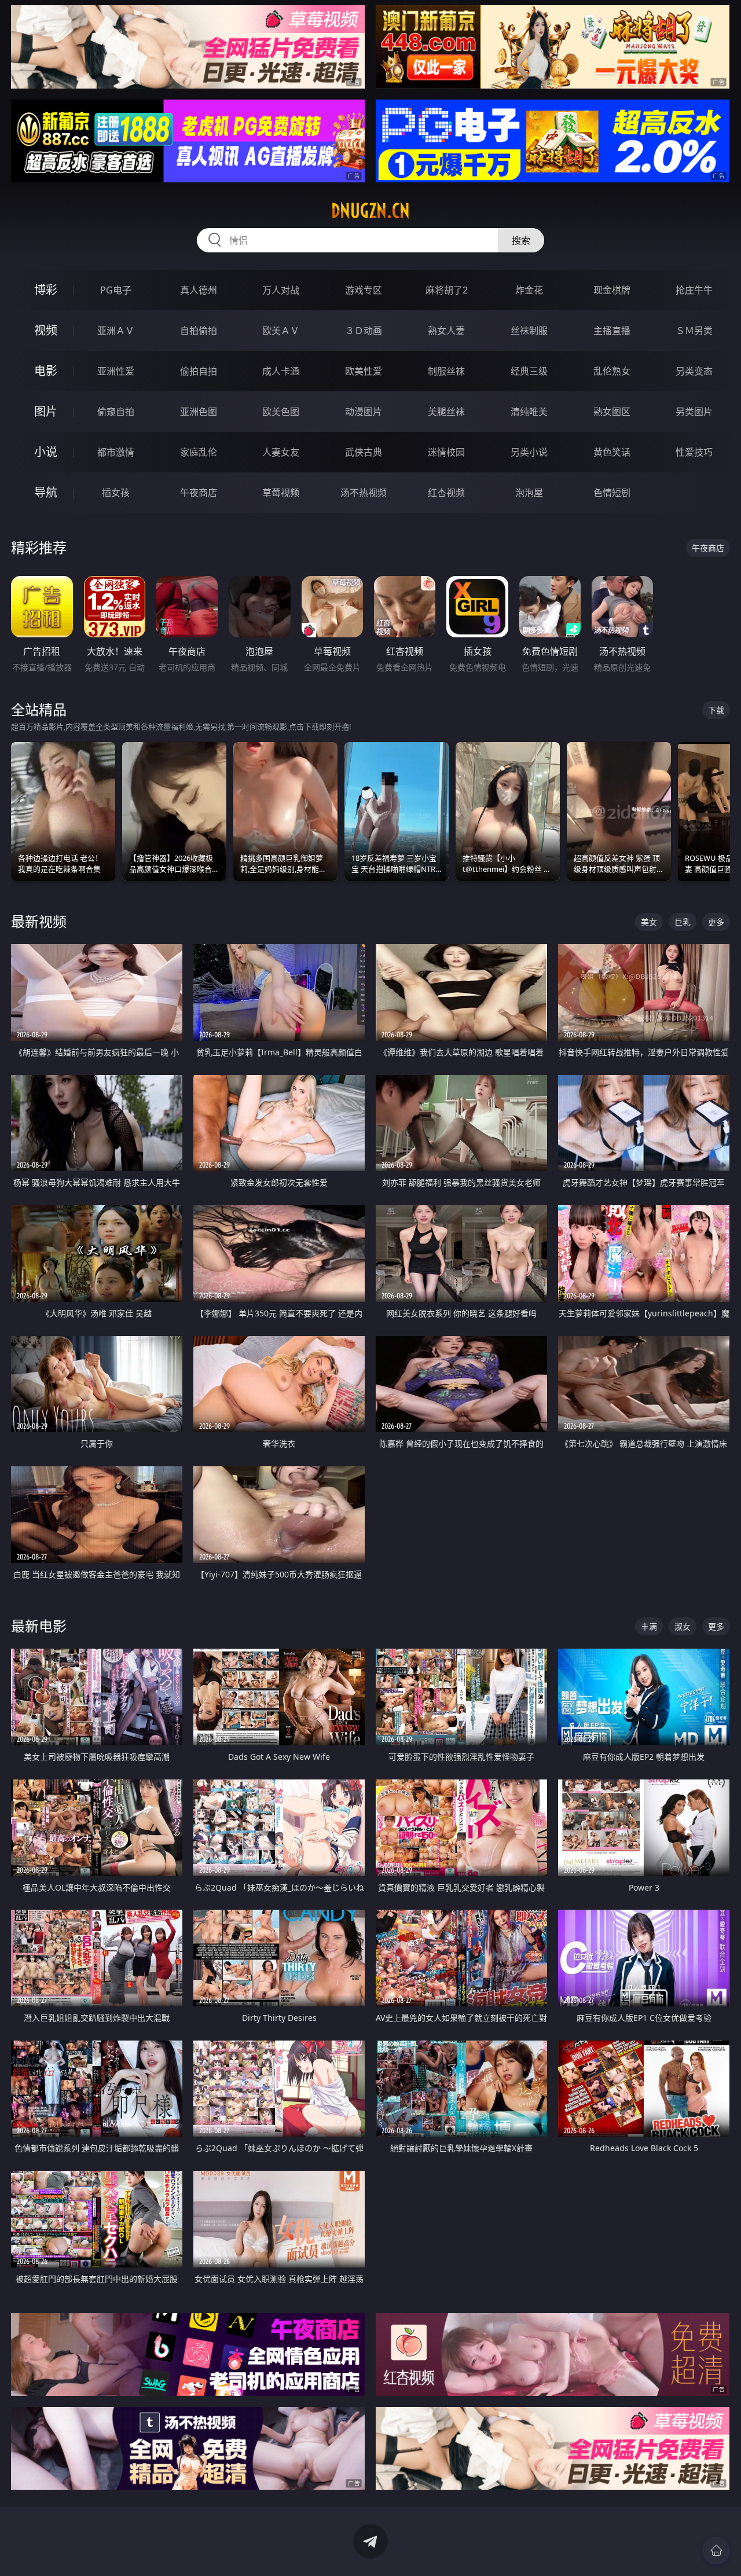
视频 (46, 330)
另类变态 (694, 371)
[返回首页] (716, 2551)
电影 (46, 371)
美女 (649, 922)
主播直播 (612, 331)
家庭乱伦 (199, 452)
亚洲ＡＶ (116, 331)
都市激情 (116, 452)
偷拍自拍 (199, 371)
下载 (716, 710)
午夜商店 (199, 493)
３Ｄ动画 (364, 331)
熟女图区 (612, 412)
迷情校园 (446, 452)
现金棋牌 (612, 290)
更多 (716, 922)
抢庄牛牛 (694, 290)
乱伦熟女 (612, 371)
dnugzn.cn (370, 211)
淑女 (683, 1626)
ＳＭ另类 (694, 331)
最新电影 (39, 1626)
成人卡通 (281, 371)
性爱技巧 (694, 452)
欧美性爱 (364, 371)
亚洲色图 (199, 412)
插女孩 (116, 493)
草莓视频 (281, 493)
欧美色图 (281, 412)
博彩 (46, 290)
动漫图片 (364, 412)
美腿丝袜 (446, 412)
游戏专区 (364, 290)
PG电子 (116, 290)
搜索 (521, 240)
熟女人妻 (446, 331)
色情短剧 (612, 493)
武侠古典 (364, 452)
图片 (46, 411)
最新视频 (39, 921)
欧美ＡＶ (281, 331)
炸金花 (529, 290)
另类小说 (529, 452)
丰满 (649, 1626)
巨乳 (683, 922)
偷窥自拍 (116, 412)
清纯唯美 (529, 412)
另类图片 (694, 412)
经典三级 (529, 371)
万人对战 (281, 290)
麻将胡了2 (447, 290)
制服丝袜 (446, 371)
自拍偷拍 (199, 331)
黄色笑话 (612, 452)
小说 (46, 452)
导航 (46, 492)
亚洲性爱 (116, 371)
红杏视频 (446, 493)
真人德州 (199, 290)
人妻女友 (281, 452)
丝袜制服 (529, 331)
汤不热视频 (364, 493)
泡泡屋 (529, 493)
